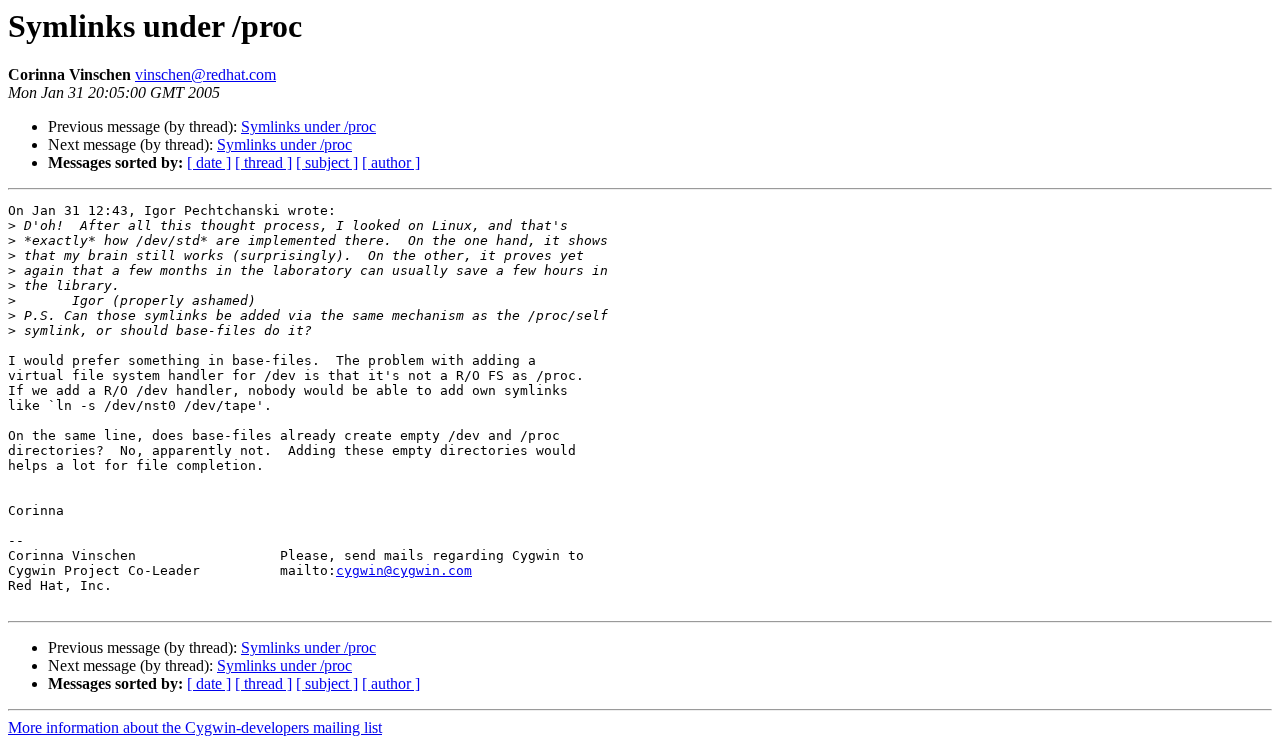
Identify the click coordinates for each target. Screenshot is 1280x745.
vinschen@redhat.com (205, 74)
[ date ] (209, 162)
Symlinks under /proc (308, 126)
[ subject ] (327, 162)
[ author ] (391, 162)
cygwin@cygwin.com (404, 570)
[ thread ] (263, 162)
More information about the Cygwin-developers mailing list (195, 727)
